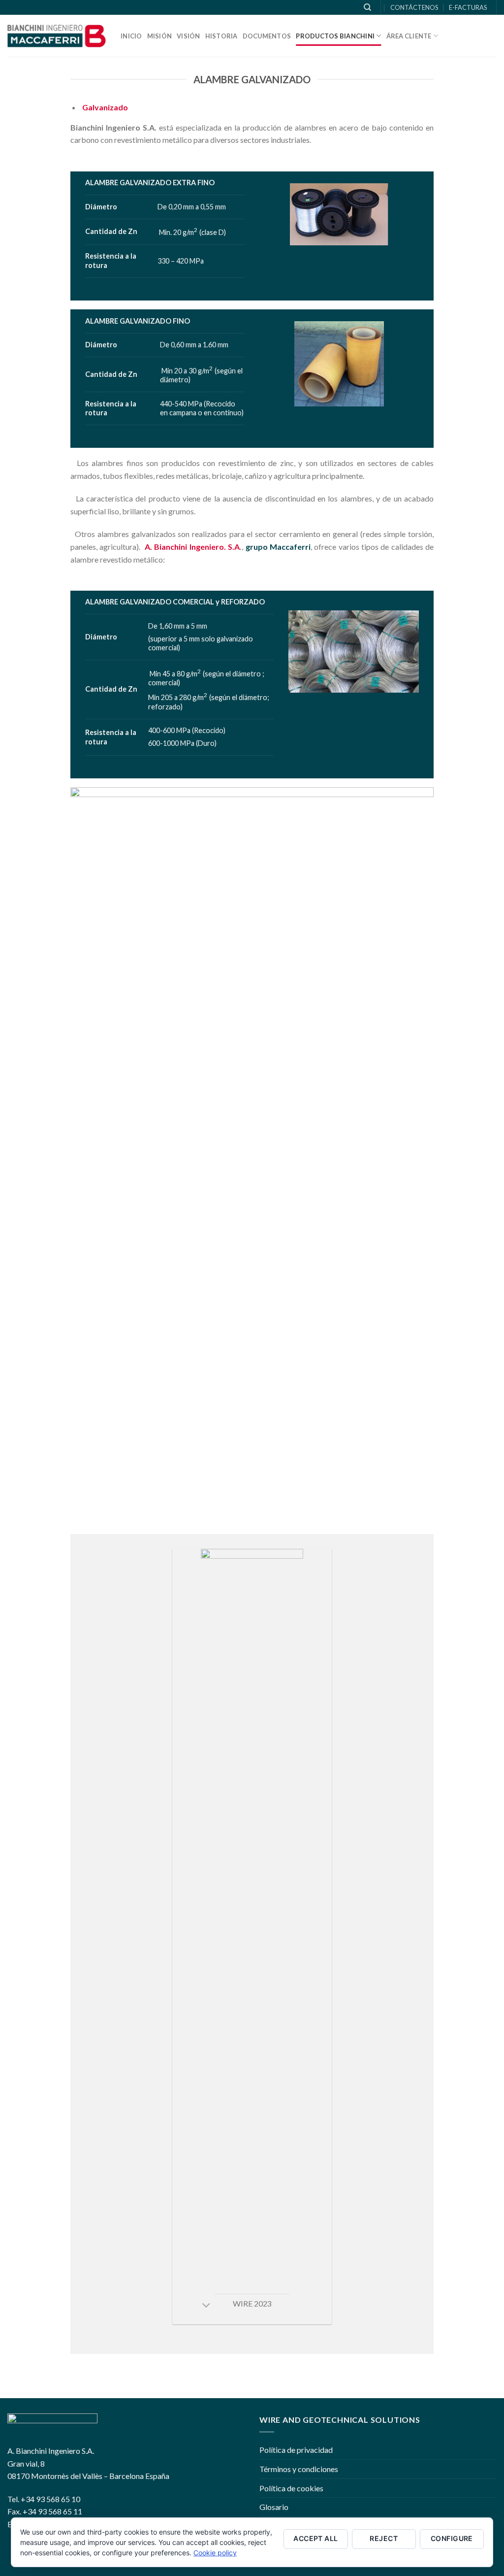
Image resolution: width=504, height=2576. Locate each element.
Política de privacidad (296, 2450)
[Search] (367, 7)
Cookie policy (215, 2553)
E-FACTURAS (468, 7)
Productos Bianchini (335, 36)
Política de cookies (291, 2488)
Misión (160, 36)
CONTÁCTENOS (414, 7)
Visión (189, 36)
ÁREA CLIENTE (409, 36)
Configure (452, 2538)
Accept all (315, 2538)
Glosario (274, 2507)
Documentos (267, 36)
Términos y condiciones (299, 2469)
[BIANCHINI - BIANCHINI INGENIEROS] (57, 36)
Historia (221, 36)
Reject (384, 2538)
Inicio (131, 36)
